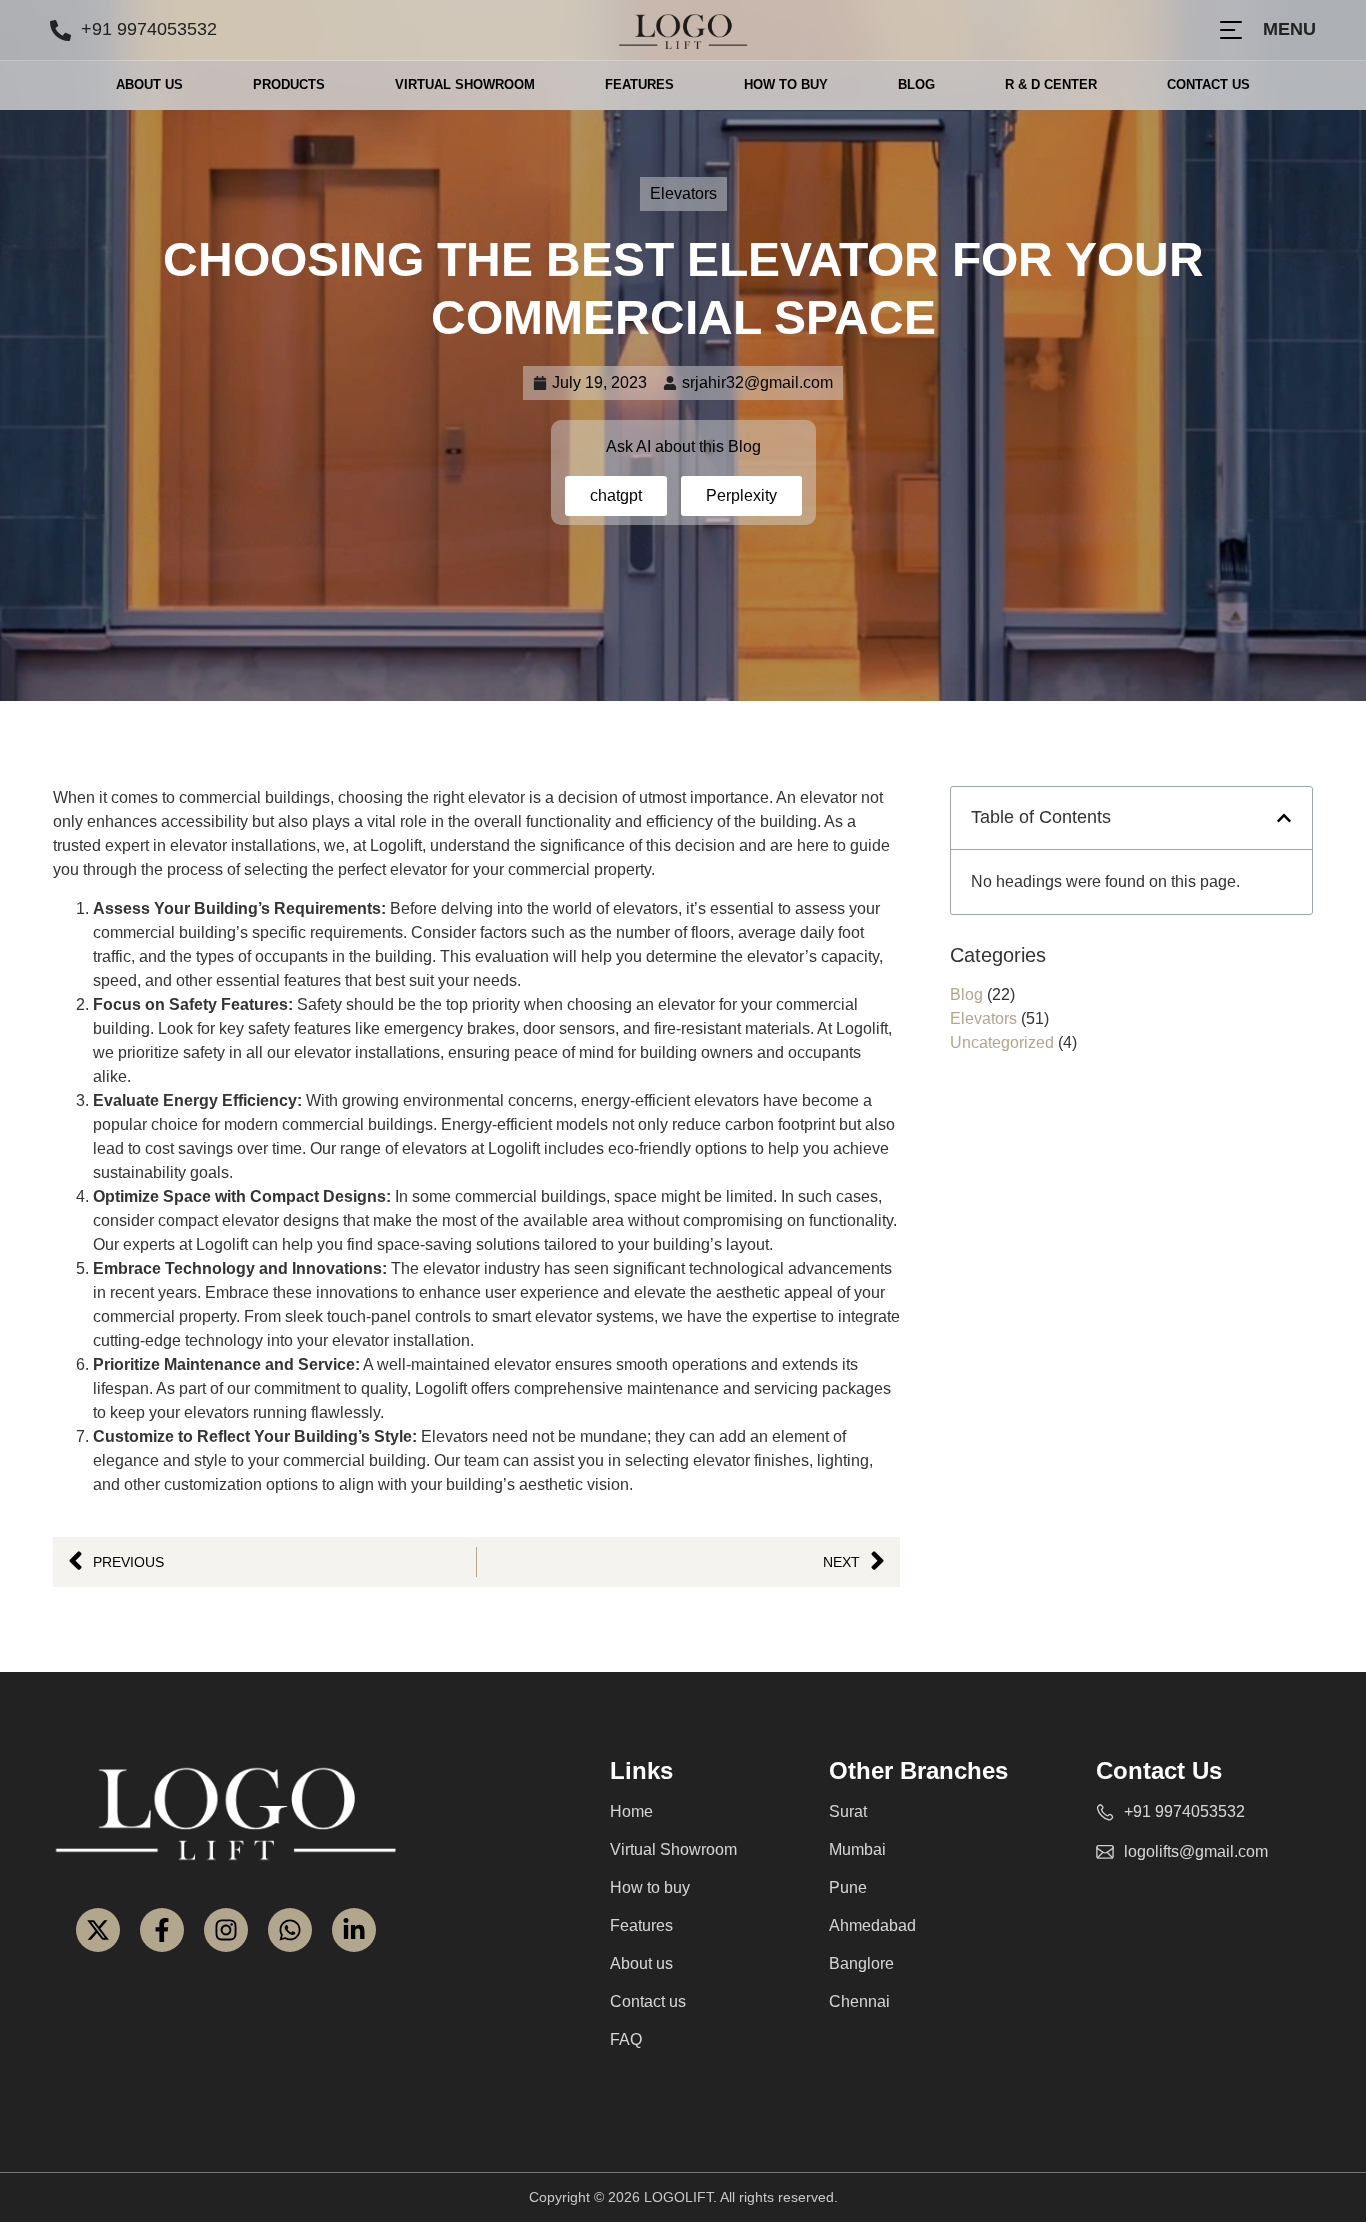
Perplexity (741, 495)
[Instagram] (226, 1930)
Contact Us (1208, 84)
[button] (1284, 818)
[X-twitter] (98, 1930)
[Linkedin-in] (354, 1930)
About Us (149, 84)
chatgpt (616, 495)
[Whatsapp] (290, 1930)
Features (639, 84)
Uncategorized (1002, 1042)
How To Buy (786, 84)
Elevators (683, 193)
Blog (916, 84)
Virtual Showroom (465, 84)
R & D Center (1051, 84)
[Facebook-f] (162, 1930)
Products (289, 84)
